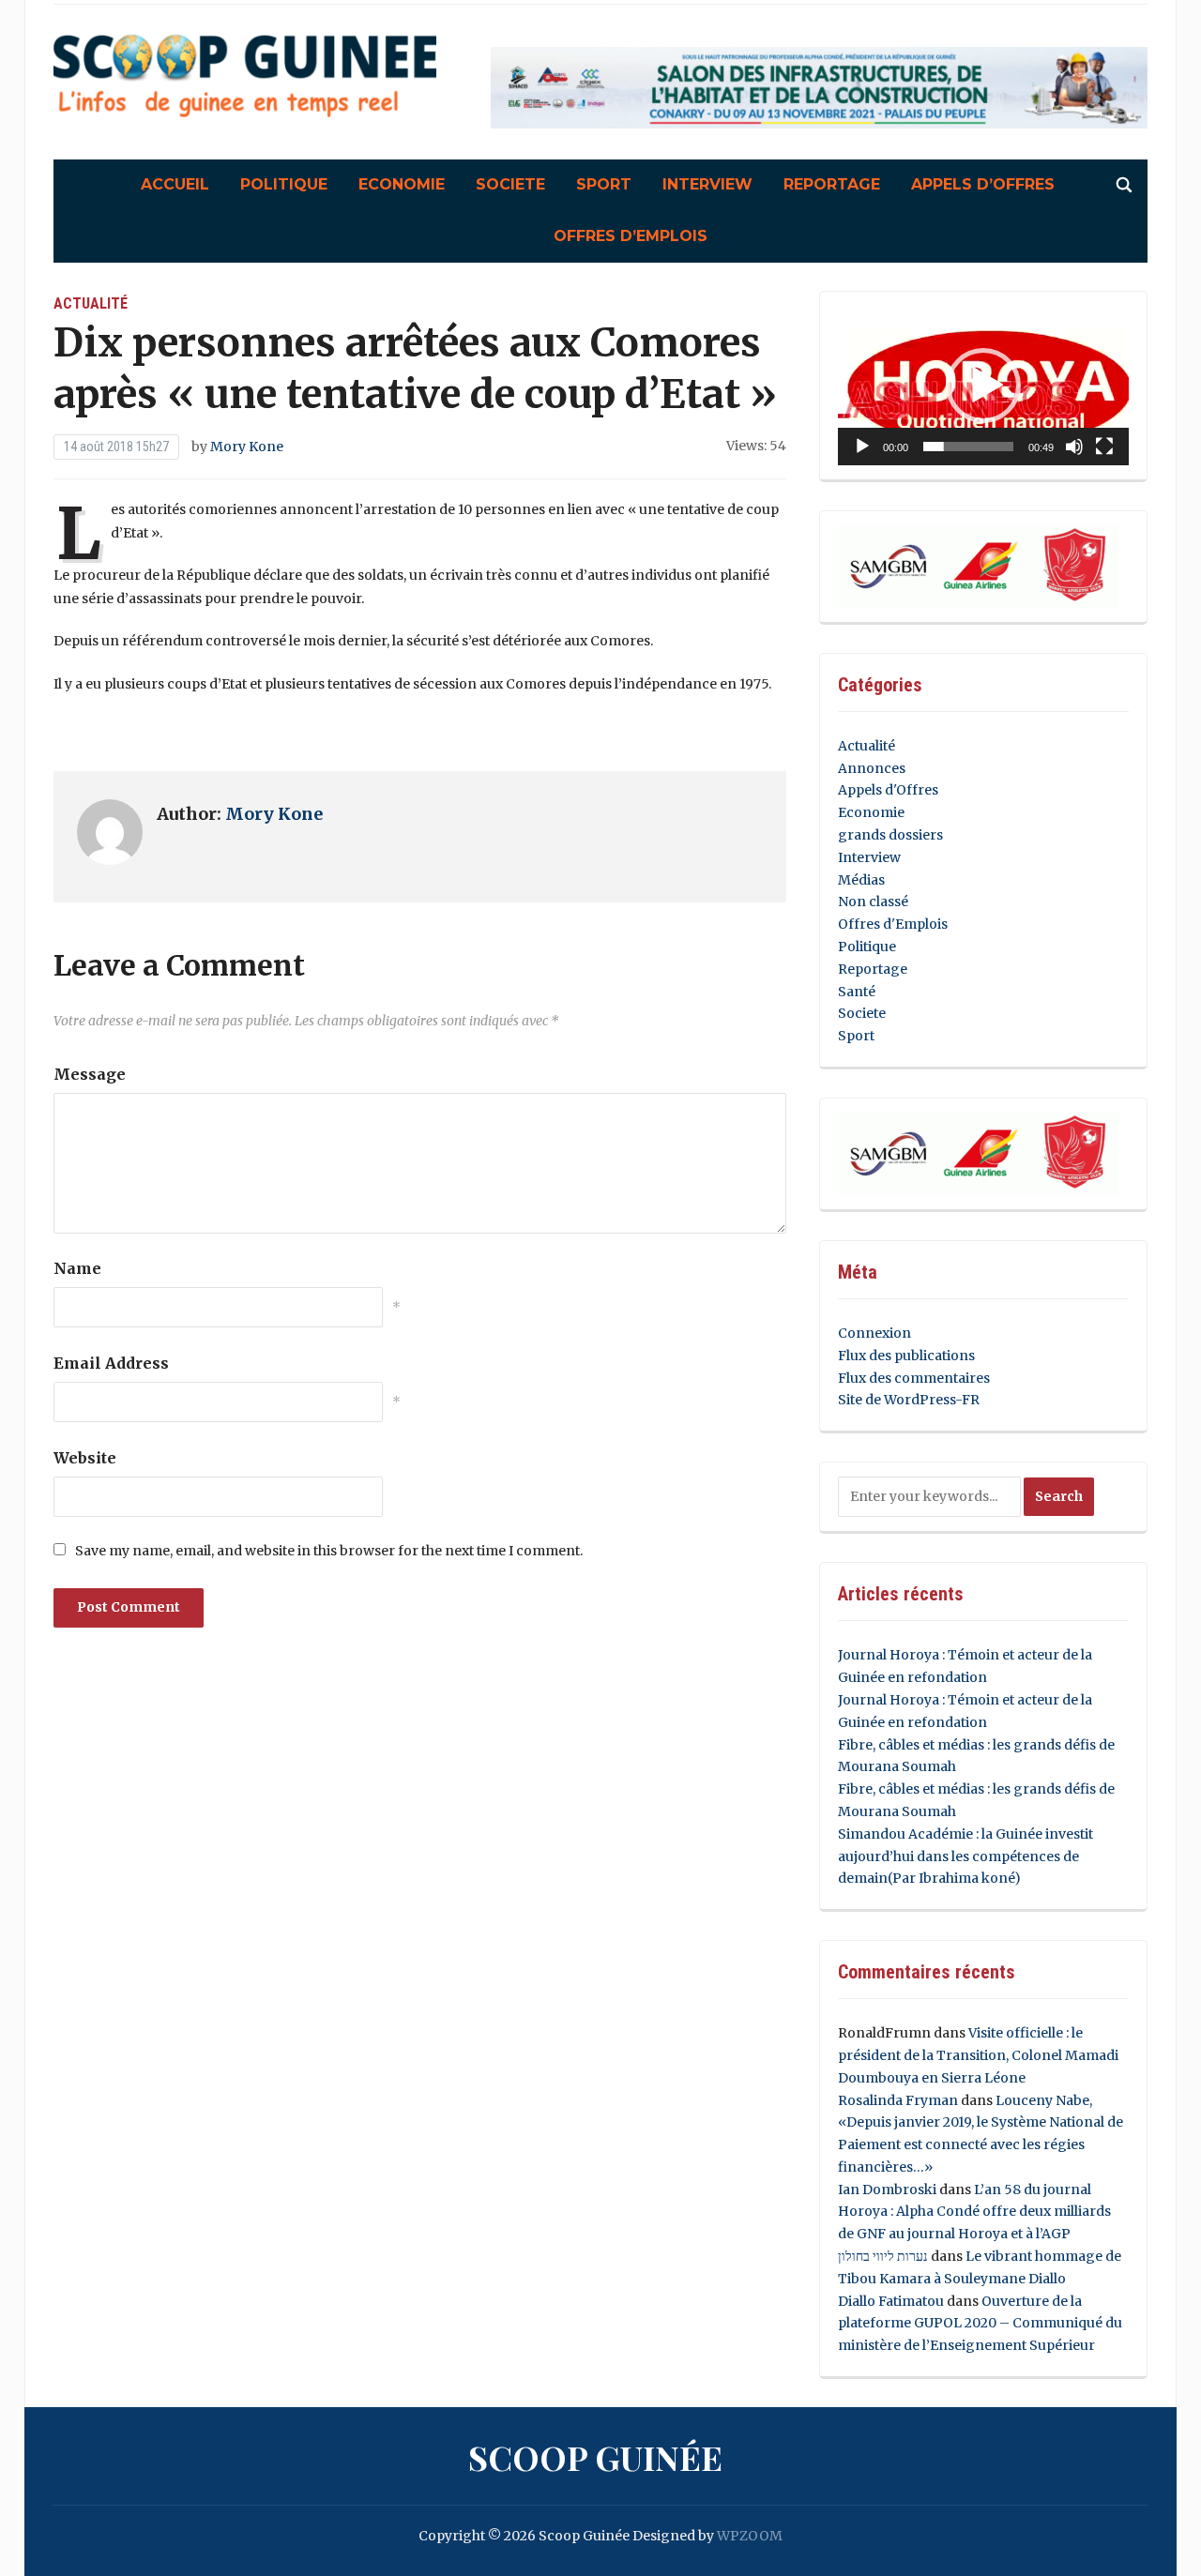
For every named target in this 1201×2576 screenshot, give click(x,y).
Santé (857, 992)
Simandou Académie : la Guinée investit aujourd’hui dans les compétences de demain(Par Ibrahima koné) (965, 1856)
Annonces (872, 768)
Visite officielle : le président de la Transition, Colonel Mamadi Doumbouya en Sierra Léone (978, 2055)
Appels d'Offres (888, 790)
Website (85, 1458)
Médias (861, 880)
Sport (604, 184)
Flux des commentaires (914, 1378)
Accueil (175, 184)
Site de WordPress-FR (909, 1400)
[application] (983, 386)
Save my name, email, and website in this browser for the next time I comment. (329, 1551)
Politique (284, 184)
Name (77, 1268)
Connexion (874, 1333)
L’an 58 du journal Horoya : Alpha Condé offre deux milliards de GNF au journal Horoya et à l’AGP (974, 2212)
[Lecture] (862, 447)
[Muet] (1074, 447)
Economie (402, 184)
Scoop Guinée (595, 2457)
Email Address (111, 1363)
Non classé (873, 902)
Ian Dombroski (887, 2190)
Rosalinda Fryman (898, 2100)
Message (90, 1074)
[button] (983, 386)
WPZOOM (750, 2536)
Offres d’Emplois (631, 236)
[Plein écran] (1104, 447)
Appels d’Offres (983, 184)
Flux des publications (906, 1356)
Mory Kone (247, 447)
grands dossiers (890, 835)
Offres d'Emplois (893, 924)
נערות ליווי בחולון (883, 2256)
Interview (707, 184)
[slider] (968, 447)
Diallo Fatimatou (891, 2301)
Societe (510, 184)
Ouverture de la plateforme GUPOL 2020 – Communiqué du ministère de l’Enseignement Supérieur (980, 2324)
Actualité (91, 303)
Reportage (832, 184)
